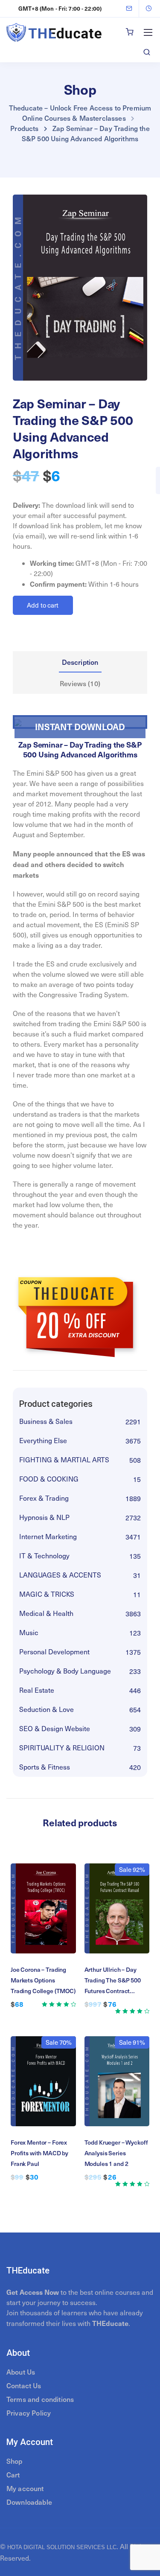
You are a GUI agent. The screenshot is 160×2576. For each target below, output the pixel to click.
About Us (21, 2372)
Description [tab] (80, 662)
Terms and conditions (40, 2399)
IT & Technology (44, 1556)
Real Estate (37, 1690)
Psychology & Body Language (65, 1671)
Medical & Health (46, 1613)
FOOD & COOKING (49, 1479)
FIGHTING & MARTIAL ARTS (64, 1460)
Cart (13, 2474)
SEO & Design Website (55, 1728)
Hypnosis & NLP (44, 1517)
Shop (15, 2461)
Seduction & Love (47, 1709)
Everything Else (43, 1440)
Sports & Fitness (45, 1767)
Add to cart (43, 605)
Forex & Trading (44, 1498)
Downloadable (29, 2502)
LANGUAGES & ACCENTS (60, 1575)
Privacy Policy (29, 2413)
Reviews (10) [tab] (80, 683)
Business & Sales (46, 1421)
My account (25, 2488)
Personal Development (54, 1652)
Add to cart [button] (43, 1918)
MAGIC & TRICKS (47, 1594)
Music (29, 1632)
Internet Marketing (48, 1536)
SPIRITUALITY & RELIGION (62, 1748)
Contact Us (24, 2385)
